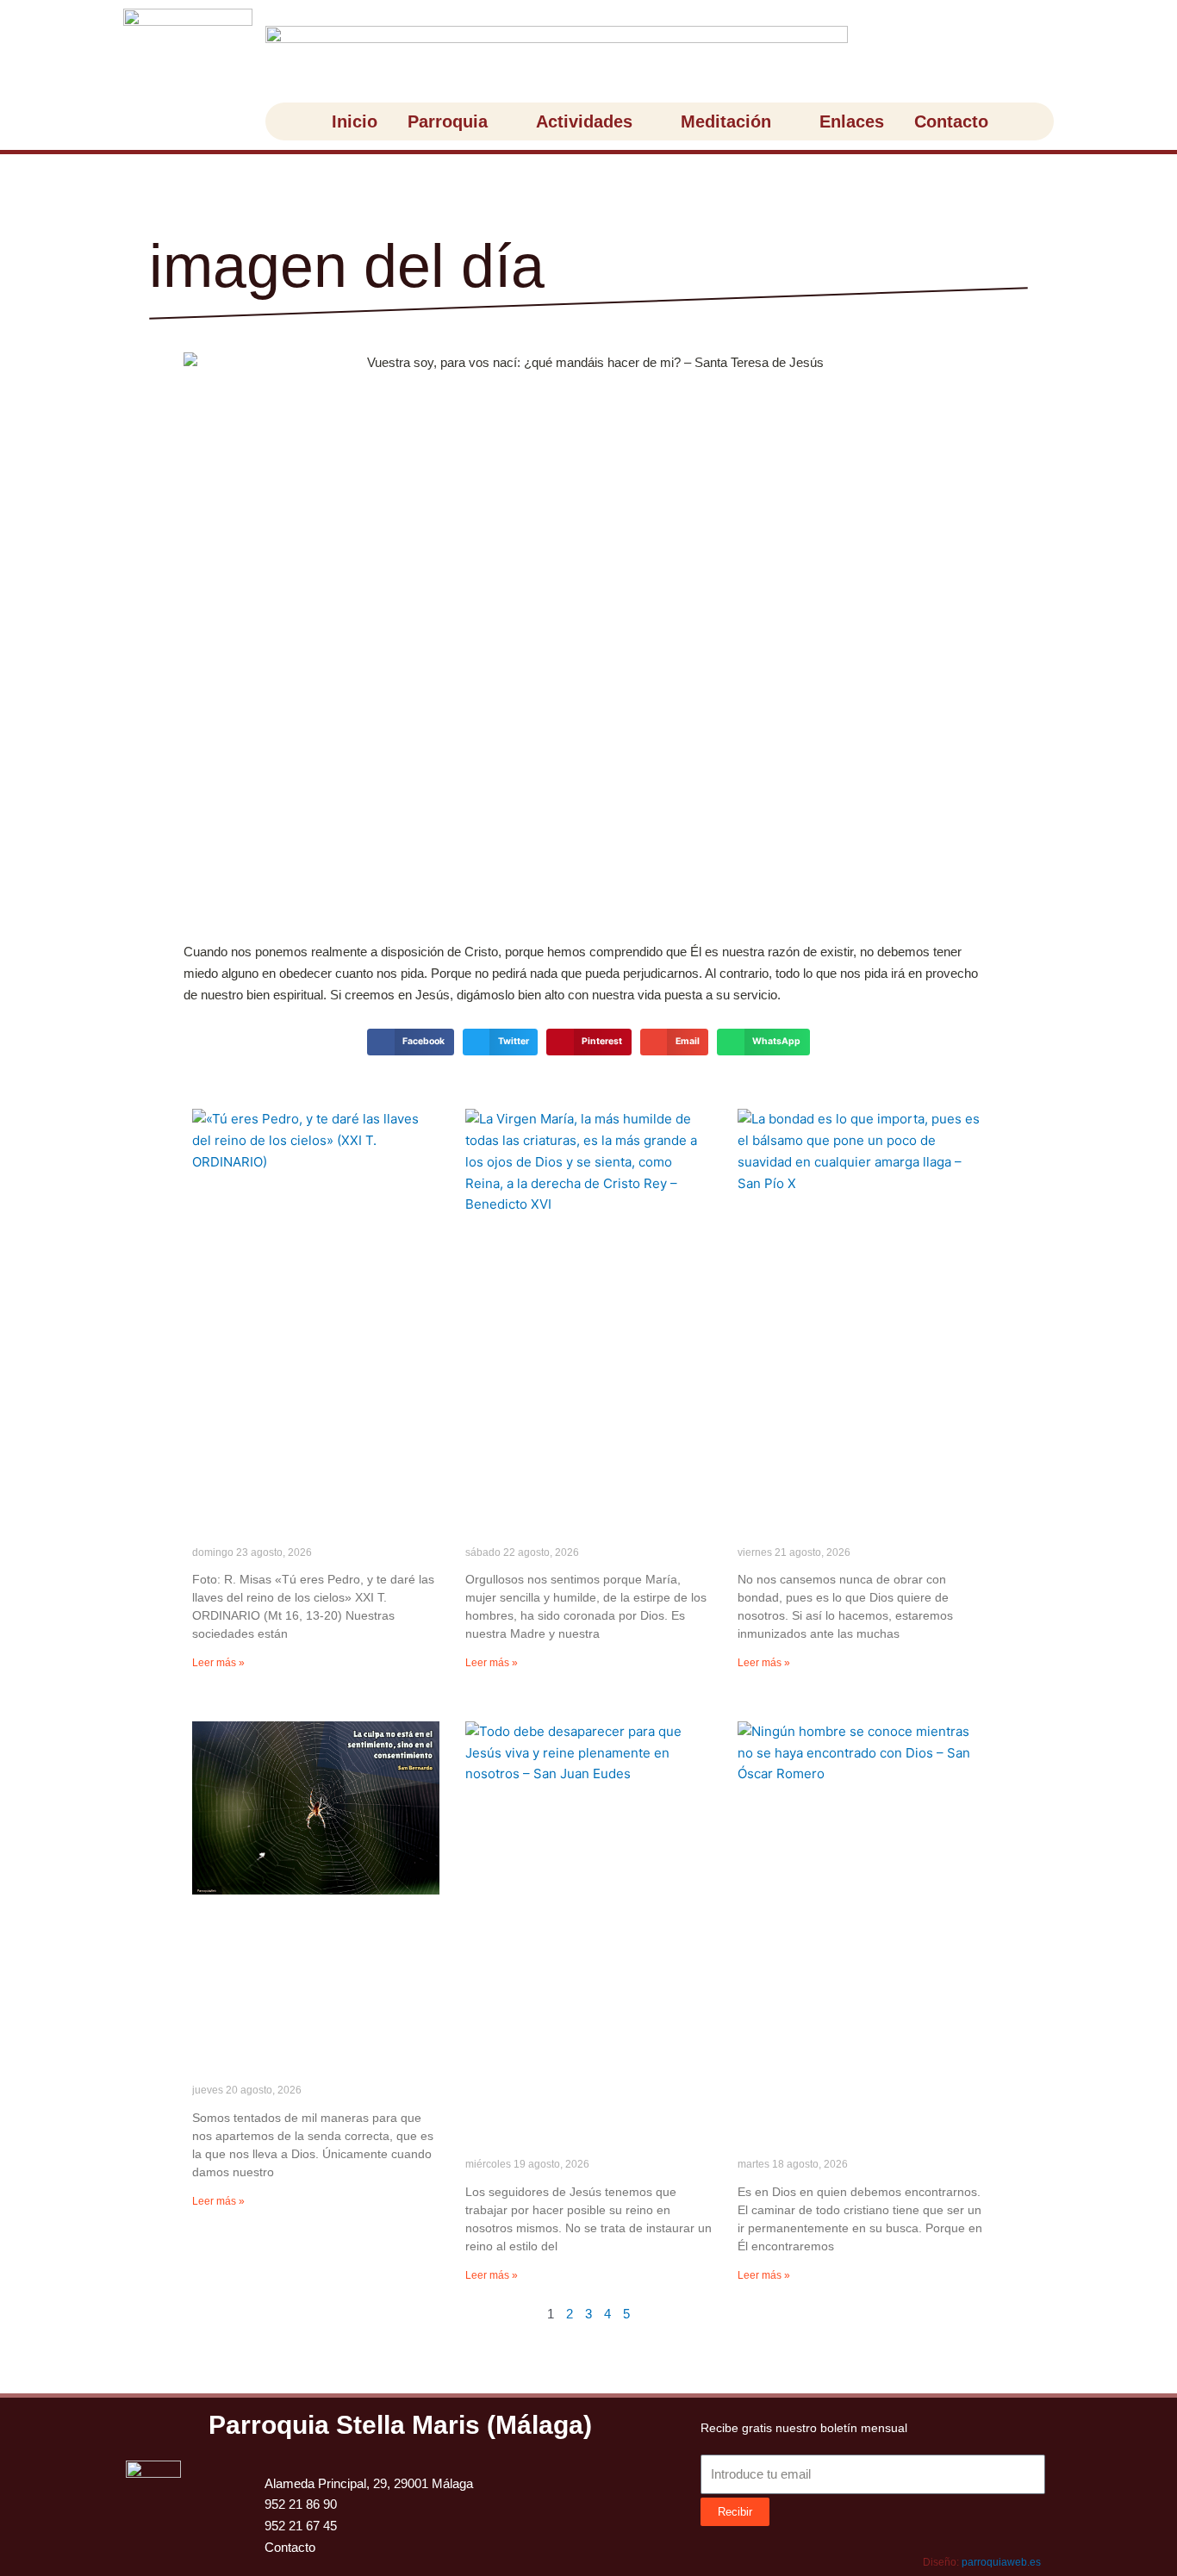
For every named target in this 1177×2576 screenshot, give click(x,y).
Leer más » (218, 1663)
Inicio (355, 121)
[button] (410, 1042)
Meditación (726, 121)
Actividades (584, 121)
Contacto (951, 121)
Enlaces (852, 121)
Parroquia (448, 121)
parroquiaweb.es (1001, 2562)
